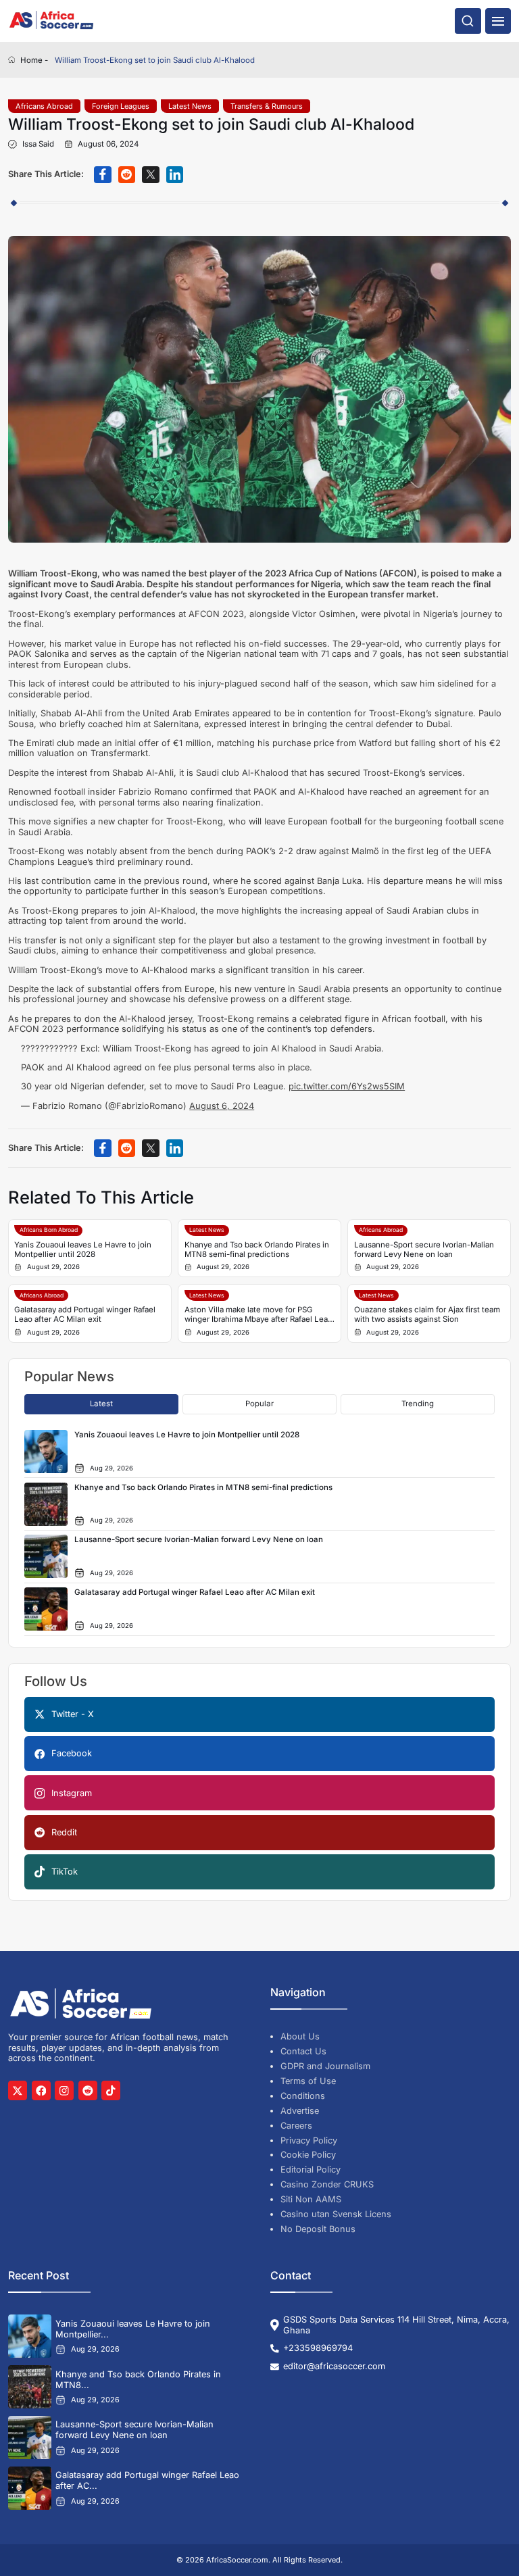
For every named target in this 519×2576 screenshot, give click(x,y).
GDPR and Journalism (325, 2066)
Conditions (303, 2096)
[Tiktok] (111, 2090)
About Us (300, 2036)
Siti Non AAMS (311, 2199)
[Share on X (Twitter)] (151, 175)
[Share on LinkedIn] (175, 175)
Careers (296, 2126)
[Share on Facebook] (103, 175)
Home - (34, 60)
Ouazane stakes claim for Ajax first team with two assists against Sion (427, 1314)
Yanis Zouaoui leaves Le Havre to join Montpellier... (133, 2329)
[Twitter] (18, 2090)
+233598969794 (318, 2348)
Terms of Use (308, 2081)
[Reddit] (88, 2090)
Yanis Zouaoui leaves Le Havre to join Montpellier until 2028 (83, 1249)
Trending (418, 1404)
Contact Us (303, 2051)
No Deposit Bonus (318, 2229)
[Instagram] (64, 2090)
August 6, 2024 (222, 1106)
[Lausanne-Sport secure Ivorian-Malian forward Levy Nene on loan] (30, 2437)
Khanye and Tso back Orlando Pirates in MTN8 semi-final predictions (257, 1249)
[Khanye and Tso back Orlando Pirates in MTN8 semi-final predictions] (30, 2387)
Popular (259, 1404)
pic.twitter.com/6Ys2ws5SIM (347, 1086)
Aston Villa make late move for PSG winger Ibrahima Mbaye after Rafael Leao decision (258, 1315)
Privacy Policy (309, 2140)
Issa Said (38, 144)
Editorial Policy (311, 2170)
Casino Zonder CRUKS (327, 2184)
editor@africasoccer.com (334, 2366)
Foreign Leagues (121, 106)
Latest (101, 1404)
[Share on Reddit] (127, 175)
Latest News (190, 106)
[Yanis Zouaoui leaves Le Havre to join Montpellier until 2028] (30, 2336)
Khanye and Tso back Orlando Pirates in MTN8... (138, 2380)
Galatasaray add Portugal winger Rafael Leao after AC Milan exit (85, 1314)
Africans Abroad (44, 106)
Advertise (300, 2111)
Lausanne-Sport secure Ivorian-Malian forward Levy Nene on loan (424, 1249)
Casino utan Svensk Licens (336, 2214)
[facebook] (41, 2090)
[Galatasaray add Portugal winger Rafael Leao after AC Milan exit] (30, 2488)
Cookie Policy (308, 2155)
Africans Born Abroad (49, 1230)
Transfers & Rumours (267, 106)
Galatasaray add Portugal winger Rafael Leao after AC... (147, 2480)
